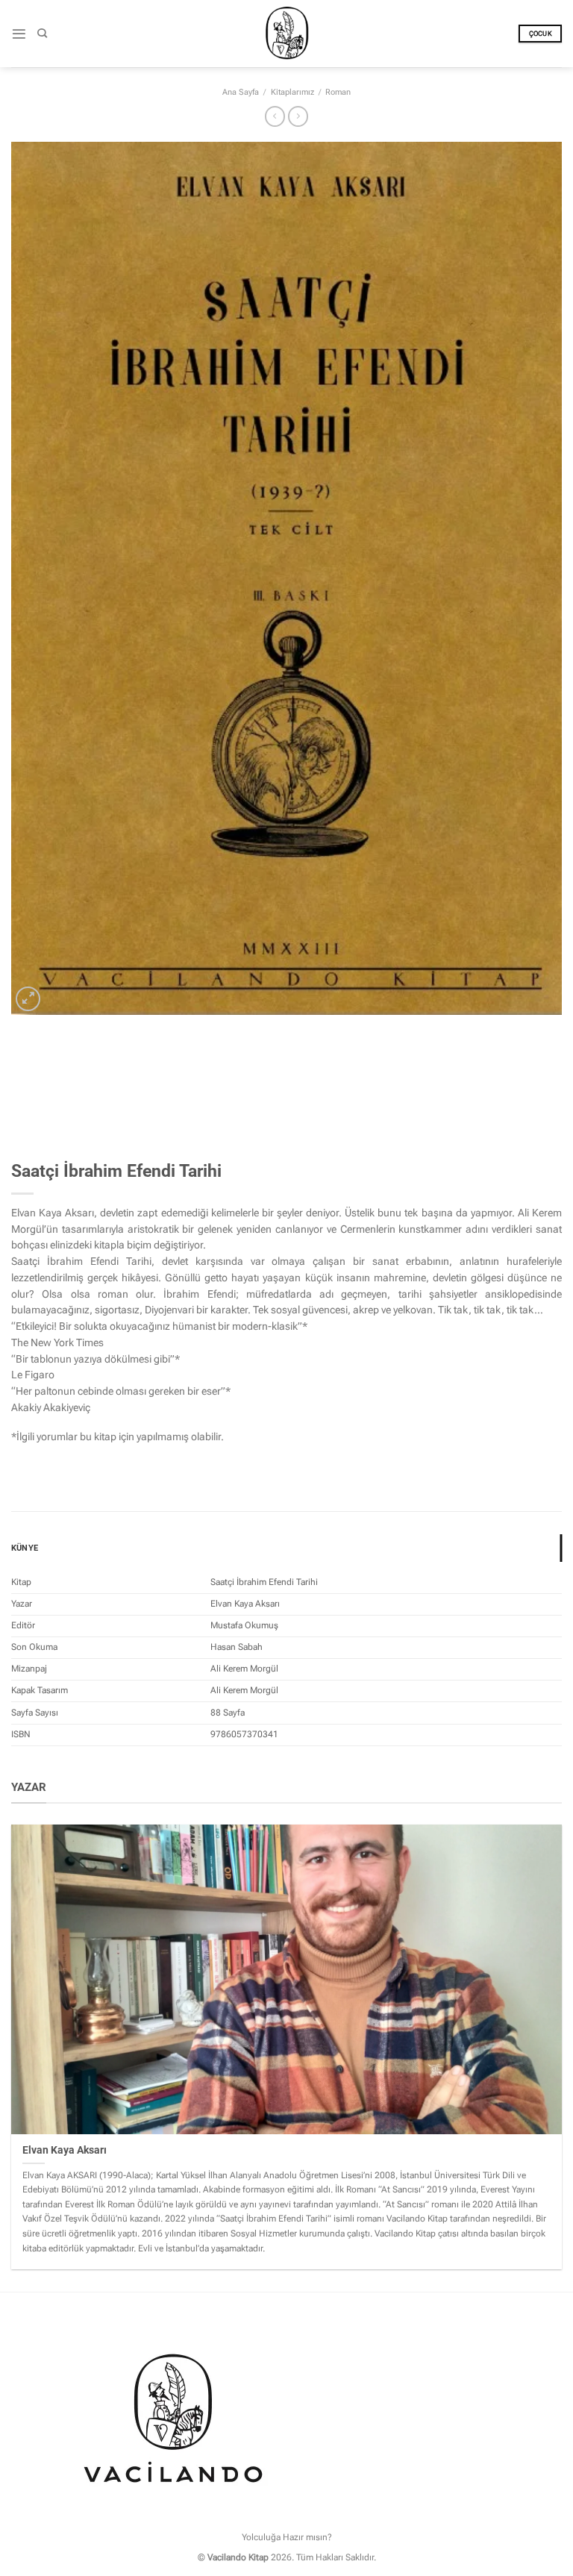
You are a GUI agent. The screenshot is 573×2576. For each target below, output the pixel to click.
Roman (338, 92)
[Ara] (42, 34)
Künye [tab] (25, 1548)
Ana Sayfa (241, 92)
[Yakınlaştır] (28, 999)
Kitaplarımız (292, 92)
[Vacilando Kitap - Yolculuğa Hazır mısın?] (286, 34)
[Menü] (19, 34)
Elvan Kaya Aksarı (65, 2150)
